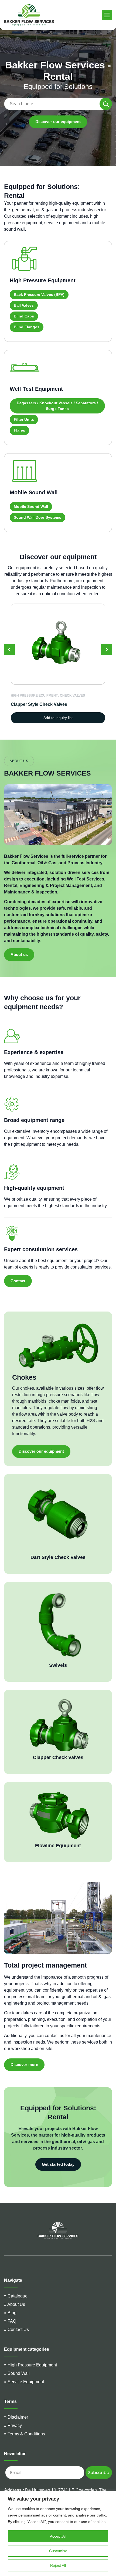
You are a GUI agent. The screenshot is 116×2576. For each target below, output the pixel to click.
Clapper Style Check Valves (39, 704)
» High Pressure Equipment (30, 2365)
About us (19, 954)
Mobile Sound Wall (31, 506)
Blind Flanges (27, 327)
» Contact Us (16, 2330)
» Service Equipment (24, 2382)
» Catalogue (16, 2296)
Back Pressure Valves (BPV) (39, 294)
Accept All (58, 2536)
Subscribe (99, 2473)
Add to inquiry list (58, 718)
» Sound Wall (17, 2373)
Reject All (58, 2565)
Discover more (24, 2065)
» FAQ (10, 2321)
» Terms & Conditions (25, 2434)
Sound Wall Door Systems (37, 517)
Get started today (58, 2164)
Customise (58, 2551)
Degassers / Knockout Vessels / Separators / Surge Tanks (57, 406)
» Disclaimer (16, 2417)
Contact (18, 1281)
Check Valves (72, 696)
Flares (19, 430)
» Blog (10, 2313)
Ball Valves (24, 305)
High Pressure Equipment (34, 696)
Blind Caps (24, 316)
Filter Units (24, 419)
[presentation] (9, 650)
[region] (58, 2533)
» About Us (15, 2304)
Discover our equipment (58, 122)
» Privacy (13, 2426)
